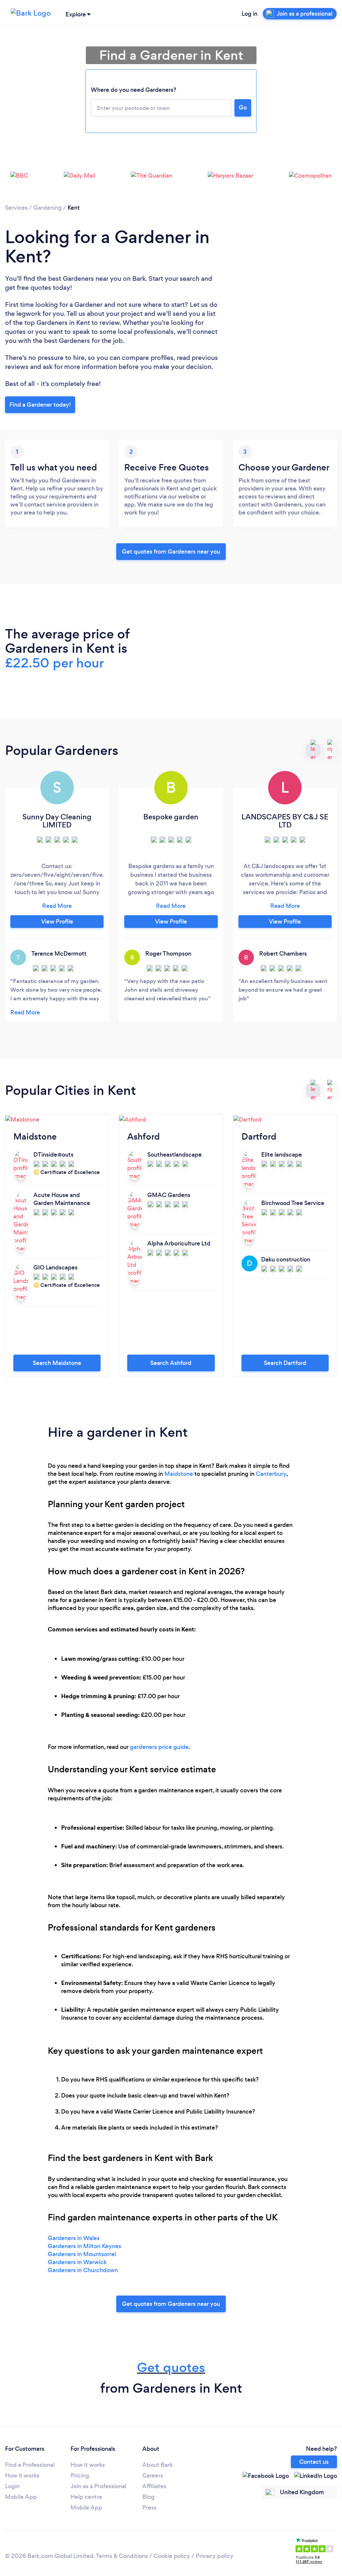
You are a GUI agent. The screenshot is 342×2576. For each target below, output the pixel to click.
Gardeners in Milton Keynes (84, 2246)
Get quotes (171, 2367)
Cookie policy (172, 2556)
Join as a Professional (98, 2486)
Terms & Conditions (122, 2556)
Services (16, 208)
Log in (249, 14)
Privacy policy (215, 2556)
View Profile (57, 922)
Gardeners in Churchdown (83, 2270)
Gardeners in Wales (74, 2238)
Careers (153, 2475)
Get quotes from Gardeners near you (171, 552)
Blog (148, 2497)
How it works (22, 2475)
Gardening (48, 208)
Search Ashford (171, 1363)
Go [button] (243, 108)
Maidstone (179, 1474)
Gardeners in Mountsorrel (82, 2254)
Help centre (86, 2497)
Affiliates (154, 2486)
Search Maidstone (57, 1363)
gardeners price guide (159, 1747)
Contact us (314, 2462)
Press (149, 2508)
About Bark (157, 2465)
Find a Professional (30, 2465)
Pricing (80, 2475)
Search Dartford (285, 1363)
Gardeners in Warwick (77, 2262)
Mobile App (21, 2497)
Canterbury (271, 1474)
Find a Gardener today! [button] (40, 405)
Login (12, 2486)
